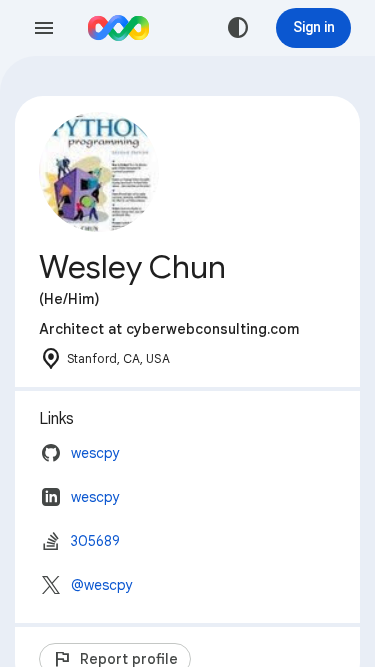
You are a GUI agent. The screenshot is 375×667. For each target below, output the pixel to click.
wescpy (95, 453)
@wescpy (102, 585)
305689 (95, 541)
